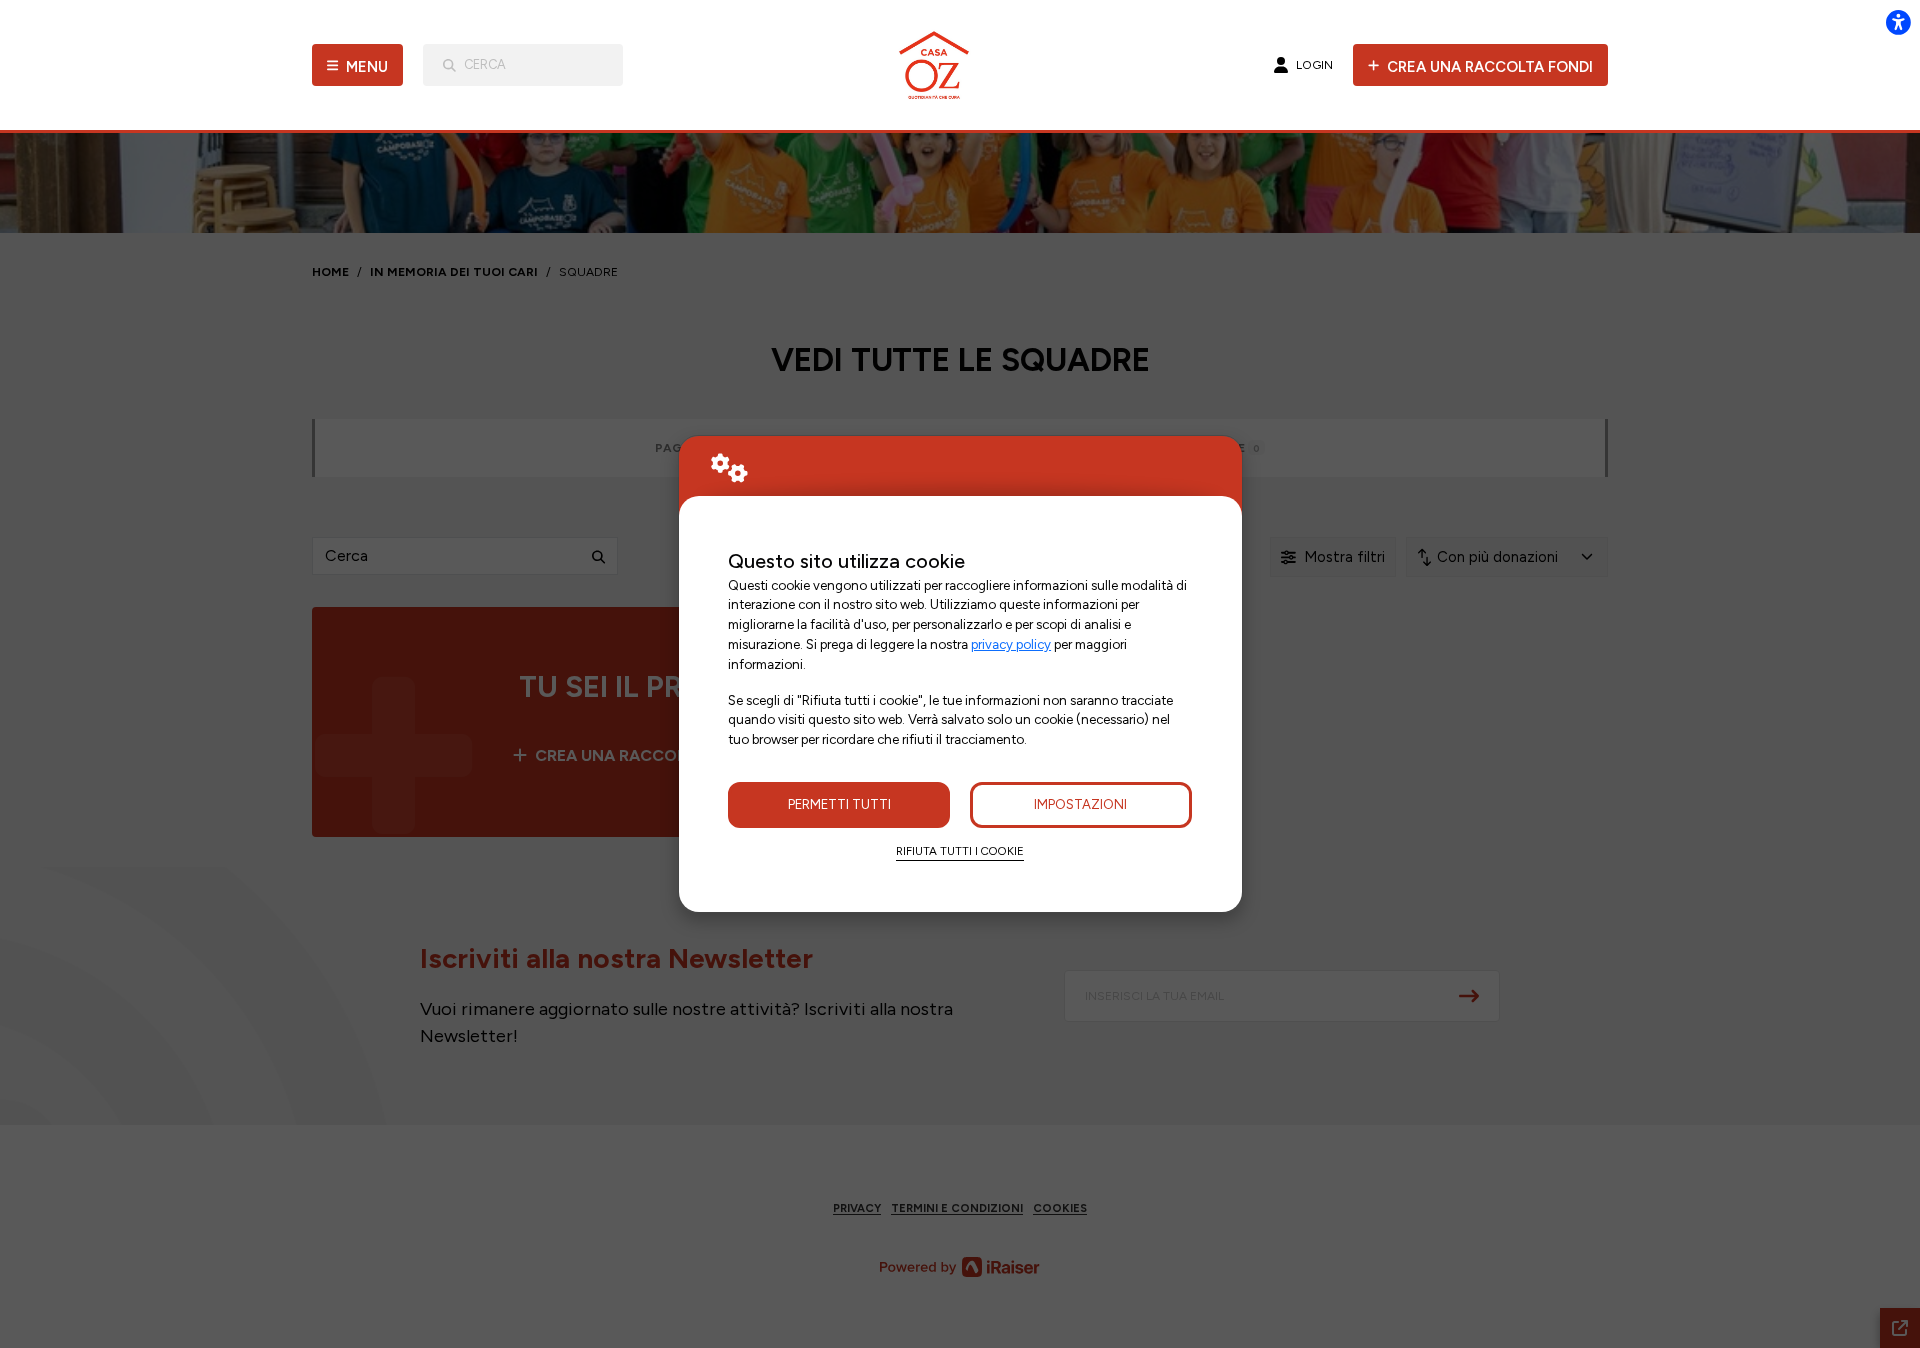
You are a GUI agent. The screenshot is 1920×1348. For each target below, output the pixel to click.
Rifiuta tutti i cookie (960, 851)
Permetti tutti (839, 804)
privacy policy (1011, 644)
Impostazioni (1080, 804)
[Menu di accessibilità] (1898, 22)
